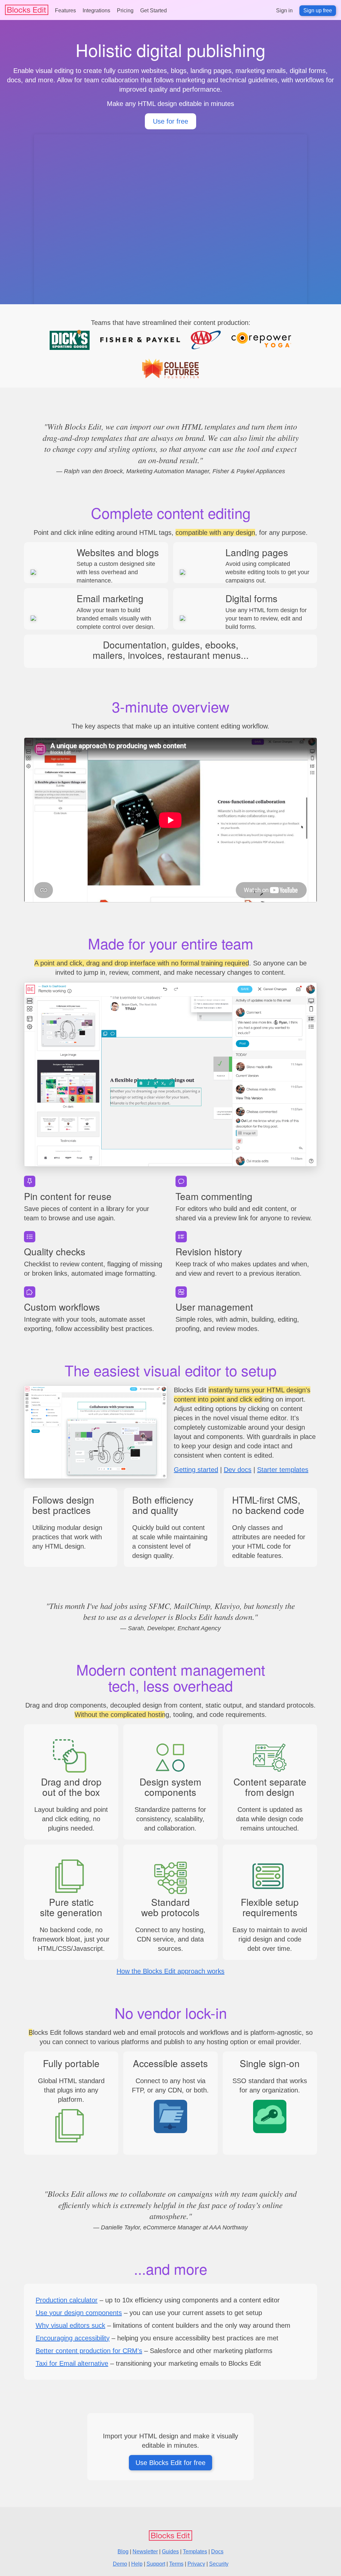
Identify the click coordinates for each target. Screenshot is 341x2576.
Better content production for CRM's (89, 2351)
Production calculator (67, 2300)
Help (137, 2564)
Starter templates (283, 1470)
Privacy (196, 2564)
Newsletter (145, 2552)
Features (65, 10)
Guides (170, 2552)
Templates (195, 2552)
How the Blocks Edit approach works (170, 1971)
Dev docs (238, 1470)
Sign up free (318, 10)
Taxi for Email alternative (72, 2363)
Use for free (170, 121)
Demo (120, 2564)
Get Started (154, 10)
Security (219, 2564)
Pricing (125, 10)
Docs (217, 2552)
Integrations (96, 10)
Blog (123, 2552)
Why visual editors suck (70, 2325)
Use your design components (79, 2313)
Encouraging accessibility (73, 2338)
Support (156, 2564)
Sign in (284, 10)
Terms (176, 2564)
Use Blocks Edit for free (170, 2463)
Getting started (196, 1470)
